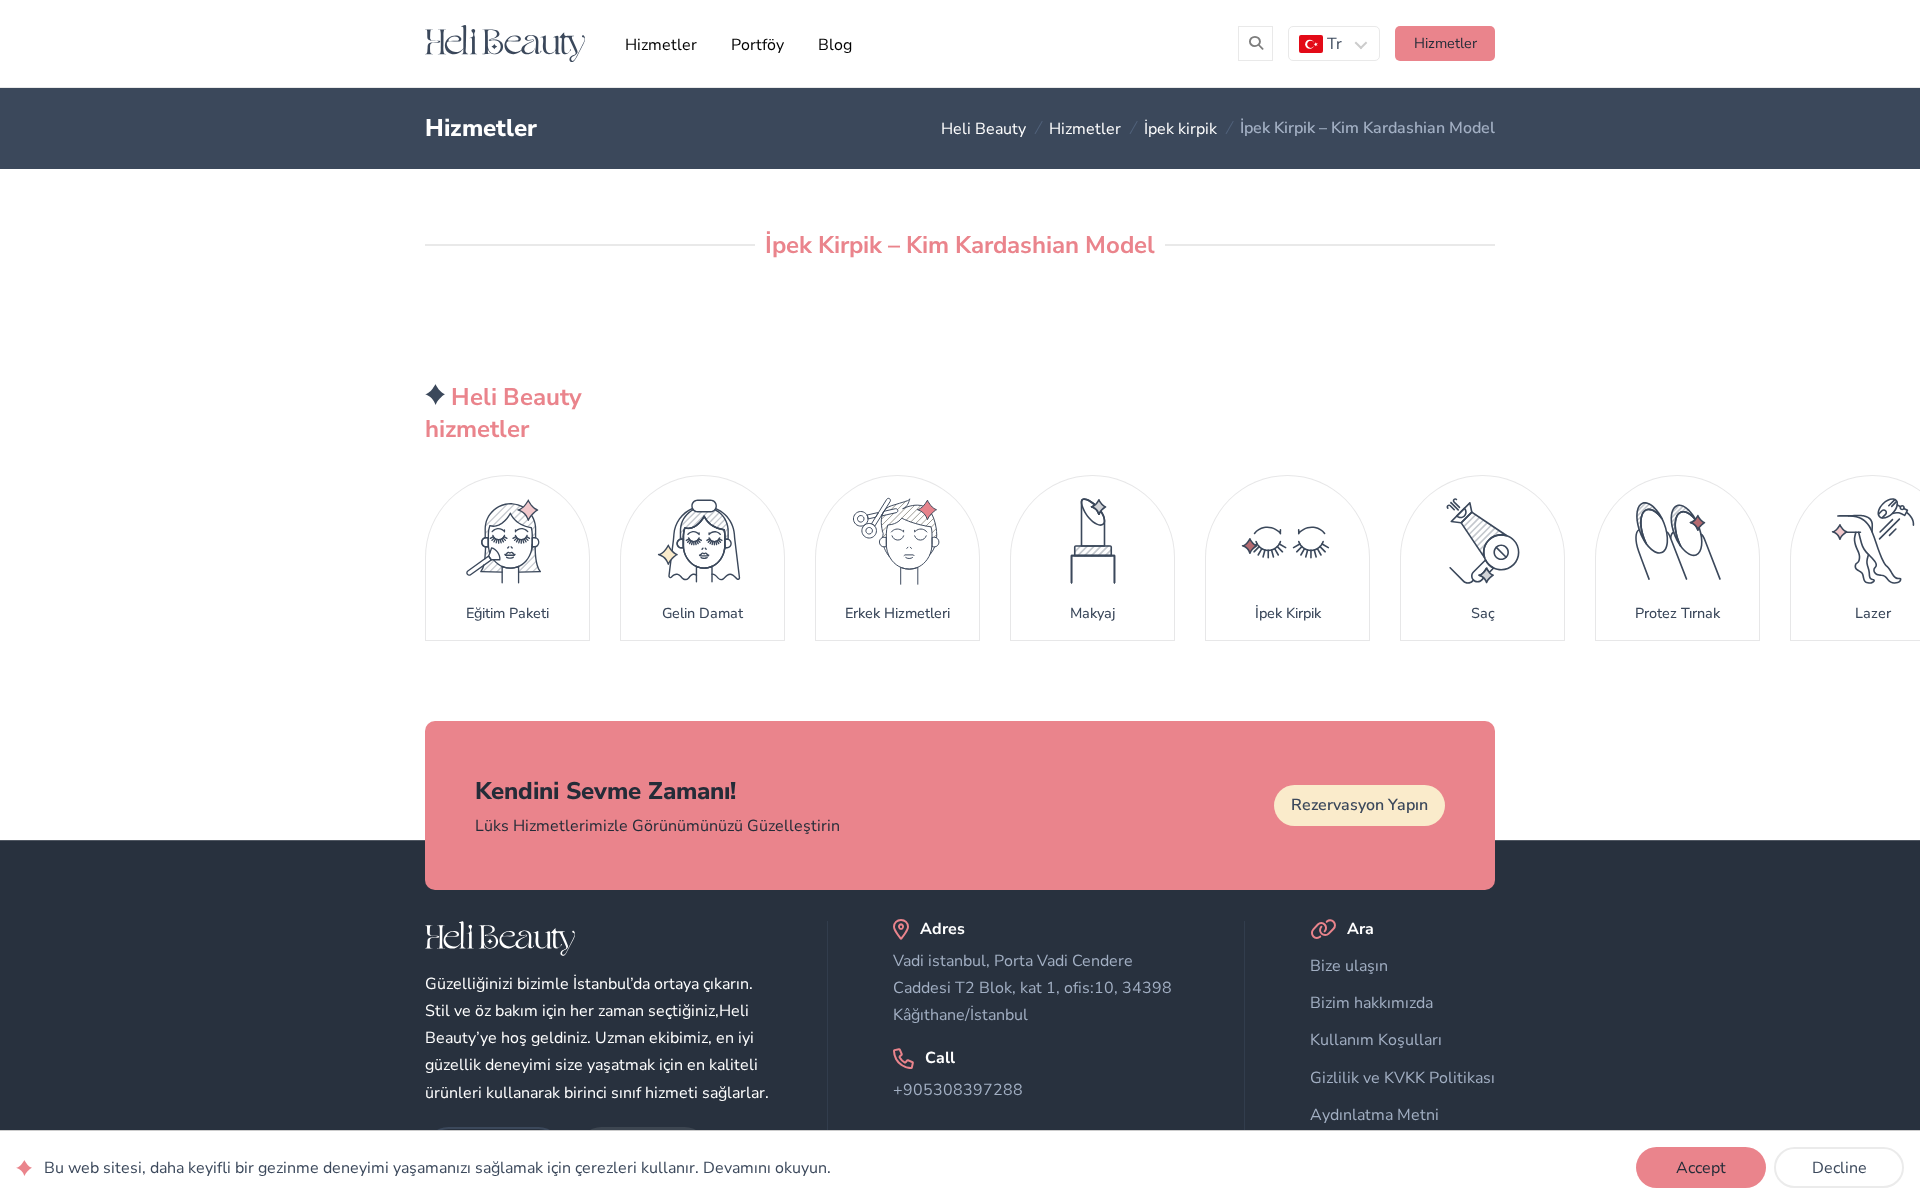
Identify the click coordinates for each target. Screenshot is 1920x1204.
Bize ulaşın (1349, 966)
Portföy (757, 45)
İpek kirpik (1180, 128)
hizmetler (1445, 43)
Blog (835, 45)
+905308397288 (958, 1090)
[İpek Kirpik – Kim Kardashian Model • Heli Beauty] (505, 43)
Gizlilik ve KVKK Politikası (1402, 1078)
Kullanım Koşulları (1376, 1040)
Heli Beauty (983, 128)
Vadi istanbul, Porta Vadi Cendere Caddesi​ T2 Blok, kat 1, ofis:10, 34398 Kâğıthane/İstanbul (1032, 988)
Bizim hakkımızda (1371, 1003)
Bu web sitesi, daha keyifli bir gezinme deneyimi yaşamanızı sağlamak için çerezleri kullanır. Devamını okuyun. (437, 1168)
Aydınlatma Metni (1374, 1115)
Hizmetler (661, 45)
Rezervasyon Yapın (1359, 805)
